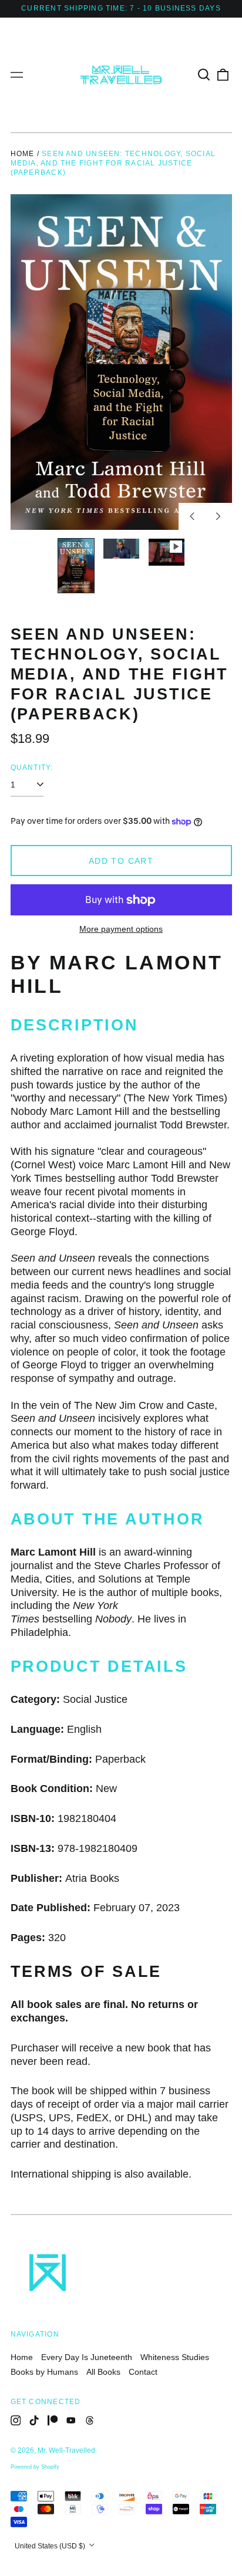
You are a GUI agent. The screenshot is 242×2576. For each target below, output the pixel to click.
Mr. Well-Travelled (66, 2450)
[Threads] (90, 2421)
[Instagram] (16, 2421)
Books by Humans (44, 2372)
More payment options (121, 929)
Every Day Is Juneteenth (87, 2357)
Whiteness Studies (175, 2357)
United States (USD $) (51, 2546)
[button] (204, 75)
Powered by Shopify (35, 2467)
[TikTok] (34, 2421)
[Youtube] (71, 2421)
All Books (103, 2372)
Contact (143, 2372)
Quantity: (32, 768)
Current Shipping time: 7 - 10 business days (121, 8)
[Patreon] (53, 2421)
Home (23, 154)
